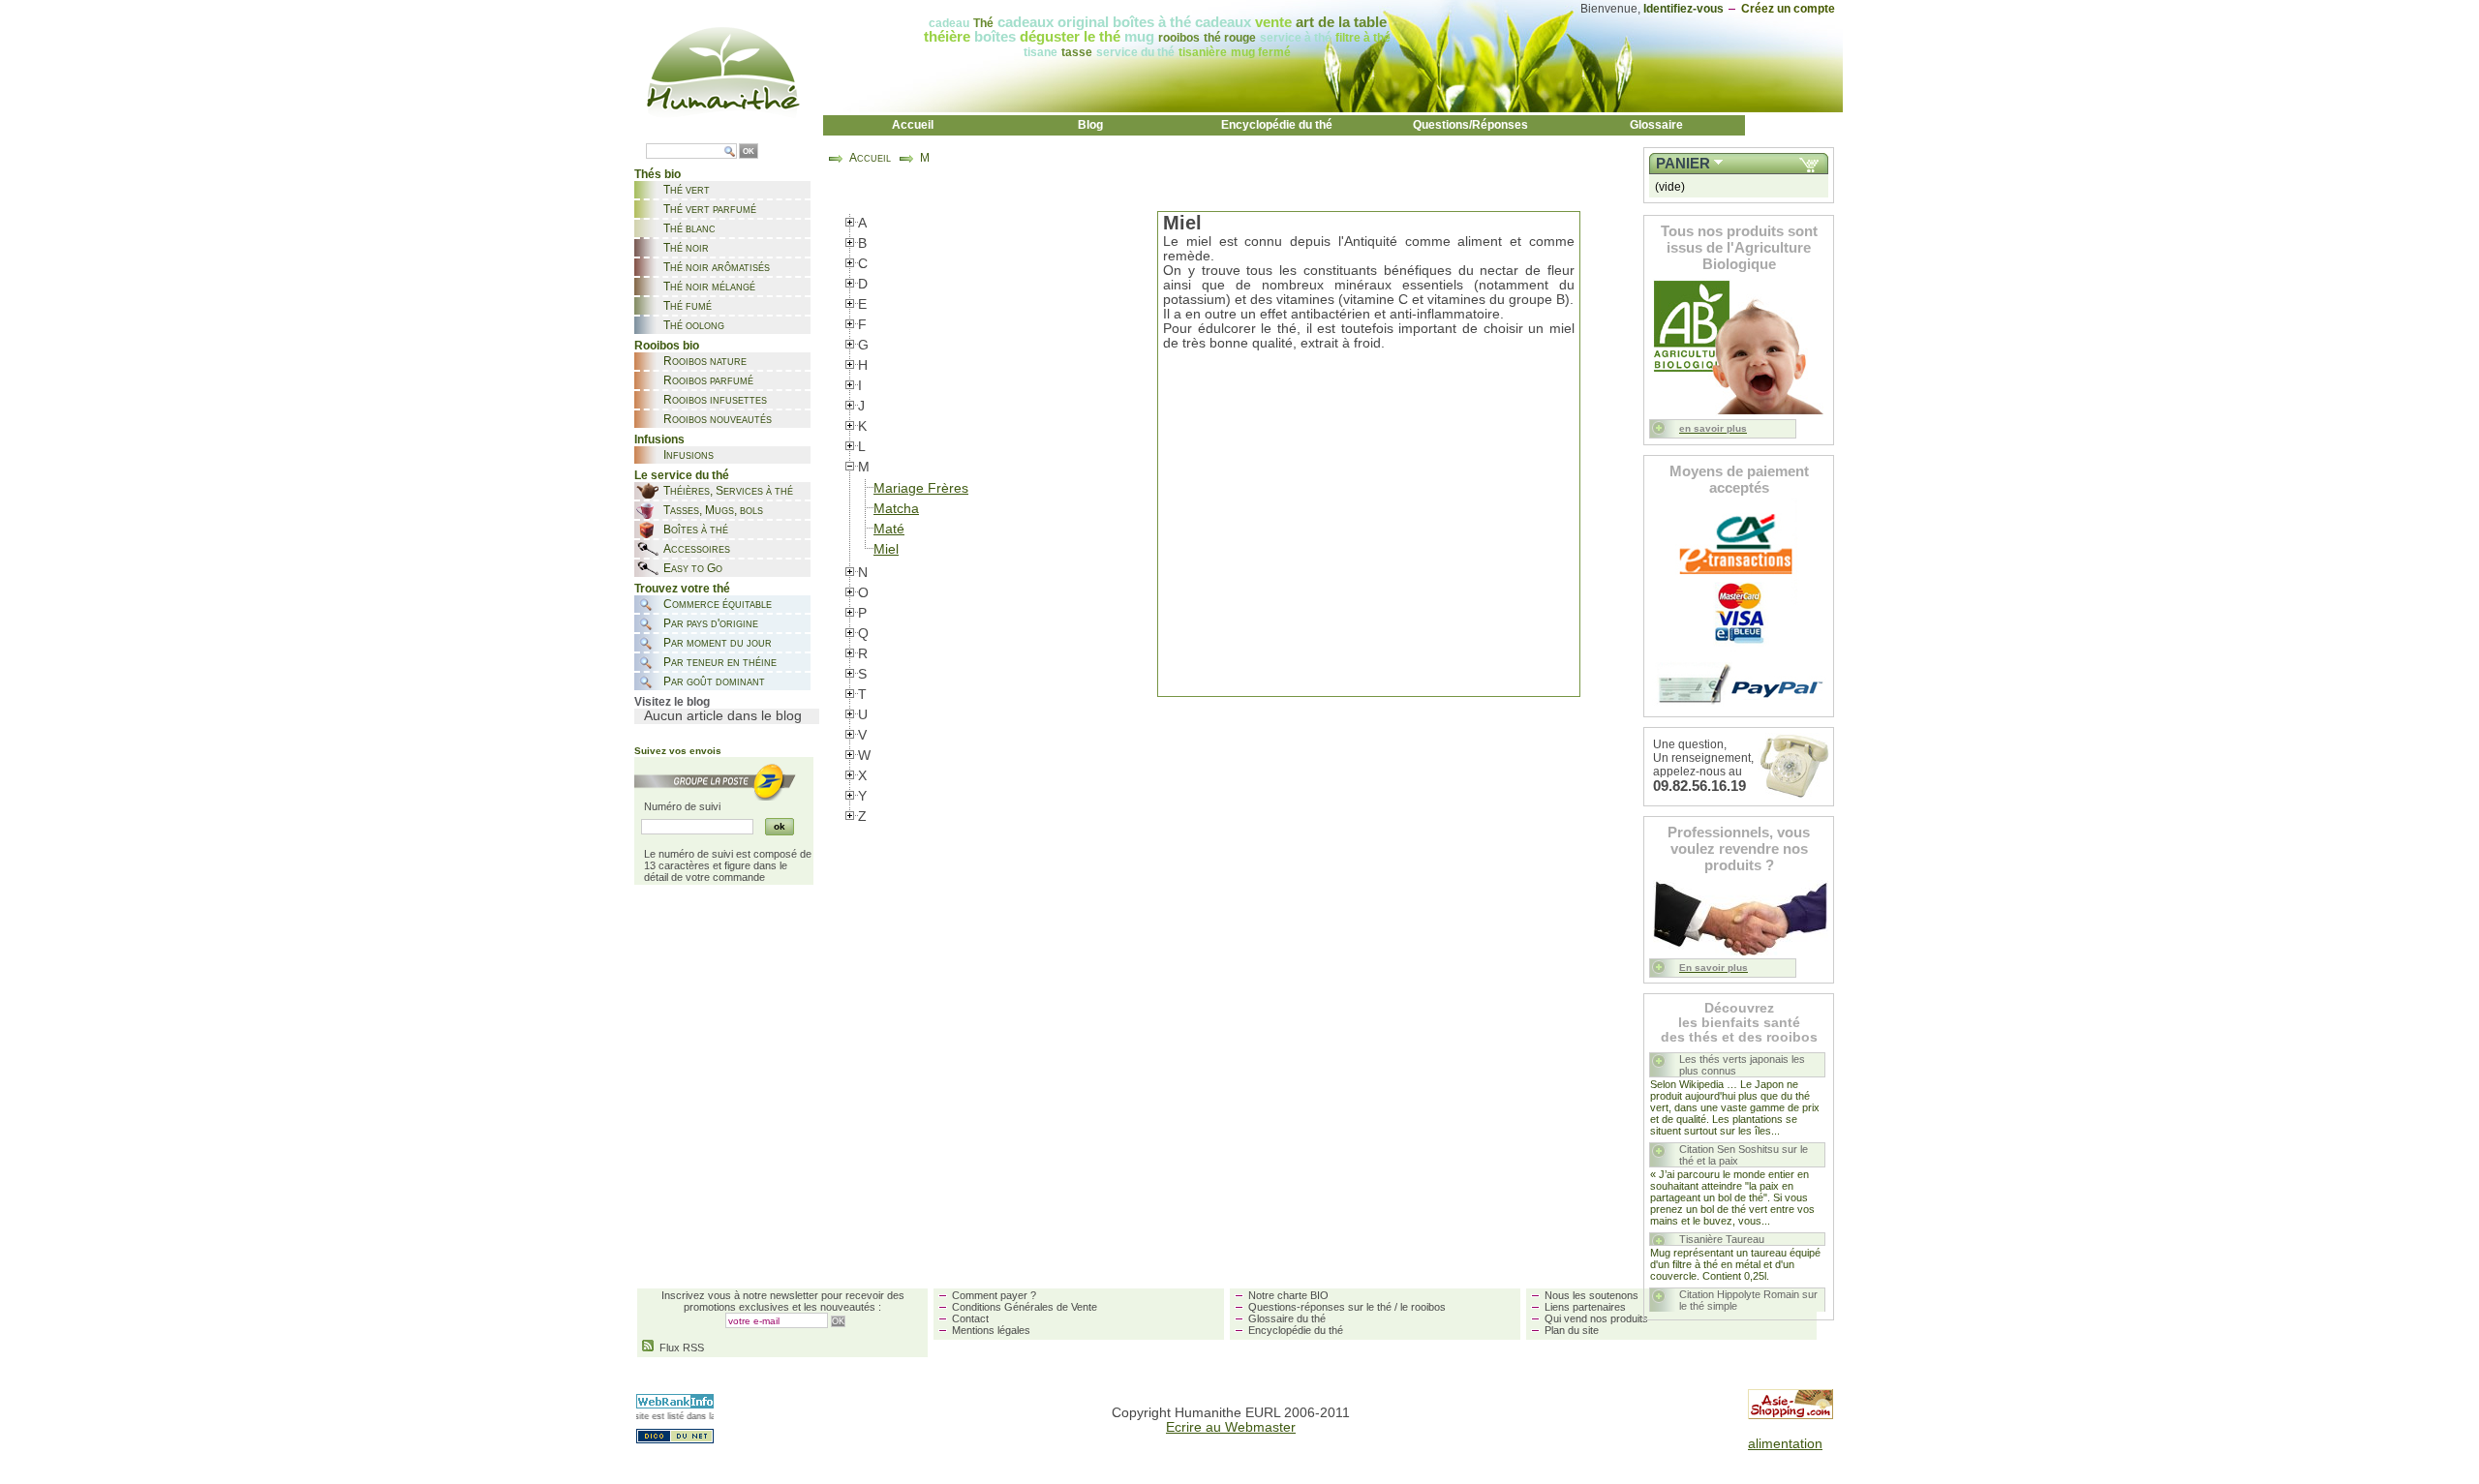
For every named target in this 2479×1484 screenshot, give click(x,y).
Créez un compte (1788, 9)
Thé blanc (689, 228)
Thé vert (687, 190)
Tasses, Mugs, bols (713, 510)
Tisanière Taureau (1722, 1239)
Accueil (913, 125)
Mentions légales (991, 1330)
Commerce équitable (718, 604)
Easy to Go (693, 568)
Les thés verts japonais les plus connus (1742, 1065)
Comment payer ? (994, 1295)
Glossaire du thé (1287, 1318)
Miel (886, 549)
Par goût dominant (714, 681)
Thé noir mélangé (709, 287)
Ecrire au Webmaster (1231, 1427)
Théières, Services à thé (728, 491)
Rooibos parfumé (708, 380)
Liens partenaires (1585, 1307)
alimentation (1785, 1444)
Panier (1683, 164)
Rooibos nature (705, 361)
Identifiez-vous (1683, 9)
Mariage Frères (921, 488)
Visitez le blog (672, 702)
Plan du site (1572, 1330)
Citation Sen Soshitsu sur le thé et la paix (1744, 1155)
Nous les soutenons (1591, 1295)
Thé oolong (694, 325)
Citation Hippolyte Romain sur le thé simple (1748, 1300)
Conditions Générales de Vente (1025, 1307)
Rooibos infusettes (715, 400)
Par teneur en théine (720, 662)
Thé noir (686, 248)
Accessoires (697, 549)
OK (749, 151)
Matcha (896, 509)
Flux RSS (679, 1348)
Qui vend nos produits (1596, 1318)
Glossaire (1656, 125)
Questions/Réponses (1470, 125)
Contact (970, 1318)
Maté (889, 529)
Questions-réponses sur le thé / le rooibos (1347, 1307)
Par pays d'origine (711, 623)
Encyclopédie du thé (1277, 125)
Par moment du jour (718, 643)
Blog (1090, 125)
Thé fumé (688, 306)
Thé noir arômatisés (717, 267)
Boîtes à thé (696, 530)
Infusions (689, 455)
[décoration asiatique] (1790, 1415)
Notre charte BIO (1288, 1295)
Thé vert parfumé (710, 209)
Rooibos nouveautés (718, 419)
